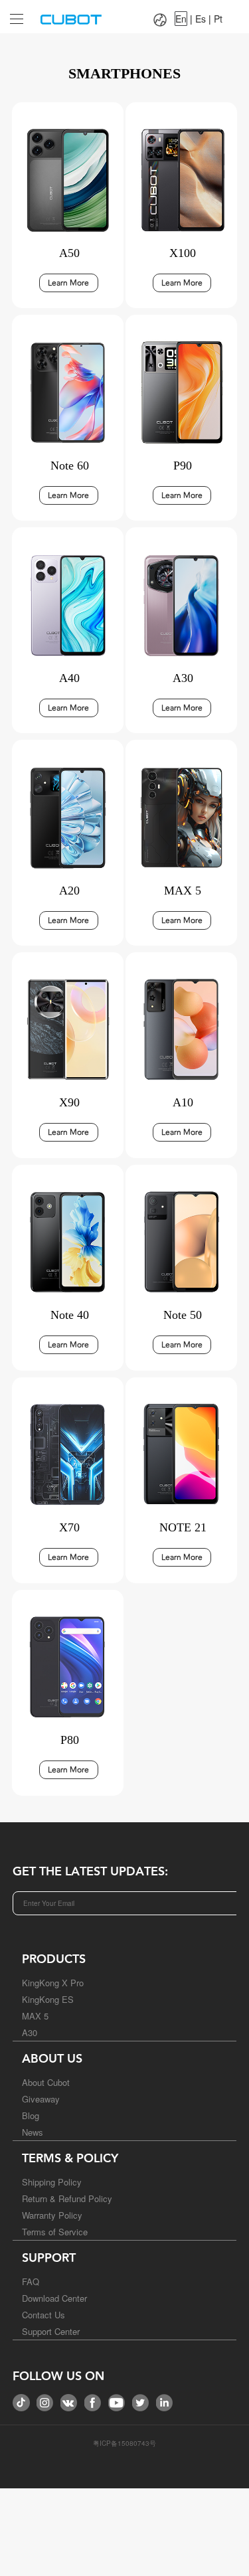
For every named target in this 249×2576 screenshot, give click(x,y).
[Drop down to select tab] (13, 14)
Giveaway (41, 2099)
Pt (218, 19)
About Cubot (46, 2082)
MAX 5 (35, 2016)
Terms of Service (55, 2232)
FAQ (31, 2281)
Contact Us (43, 2315)
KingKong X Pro (53, 1983)
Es (201, 19)
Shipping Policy (52, 2182)
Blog (31, 2115)
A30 (30, 2032)
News (33, 2132)
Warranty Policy (52, 2215)
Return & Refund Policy (67, 2198)
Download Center (54, 2298)
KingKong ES (48, 1999)
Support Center (51, 2331)
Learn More (68, 283)
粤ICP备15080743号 (124, 2443)
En (181, 19)
